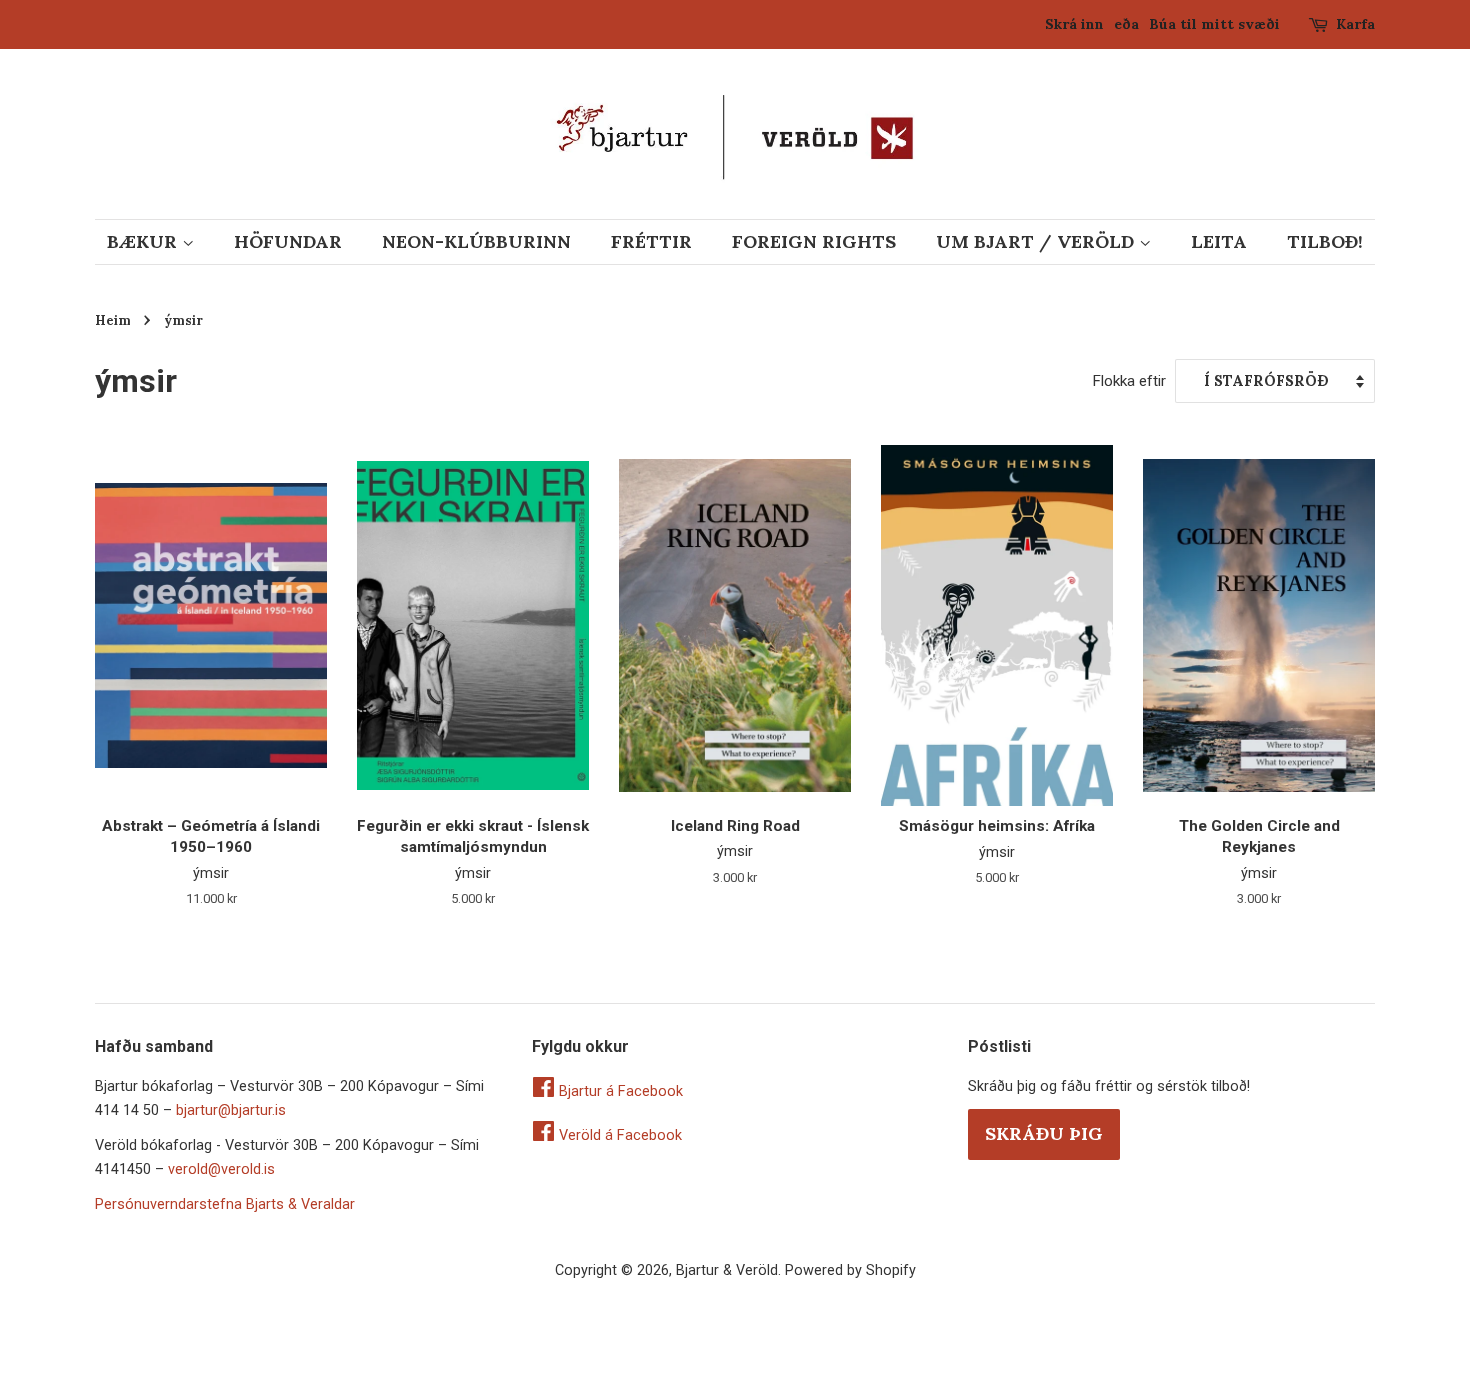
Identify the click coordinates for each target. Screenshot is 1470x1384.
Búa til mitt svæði (1214, 24)
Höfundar (288, 241)
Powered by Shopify (850, 1270)
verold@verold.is (221, 1169)
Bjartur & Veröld (727, 1270)
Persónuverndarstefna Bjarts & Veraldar (225, 1204)
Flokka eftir (1129, 381)
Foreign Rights (814, 241)
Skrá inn (1074, 24)
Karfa (1355, 24)
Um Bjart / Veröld (1037, 241)
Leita (1219, 241)
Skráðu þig (1044, 1133)
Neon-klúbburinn (476, 241)
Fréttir (651, 241)
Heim (113, 320)
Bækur (144, 241)
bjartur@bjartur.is (231, 1110)
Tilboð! (1325, 241)
